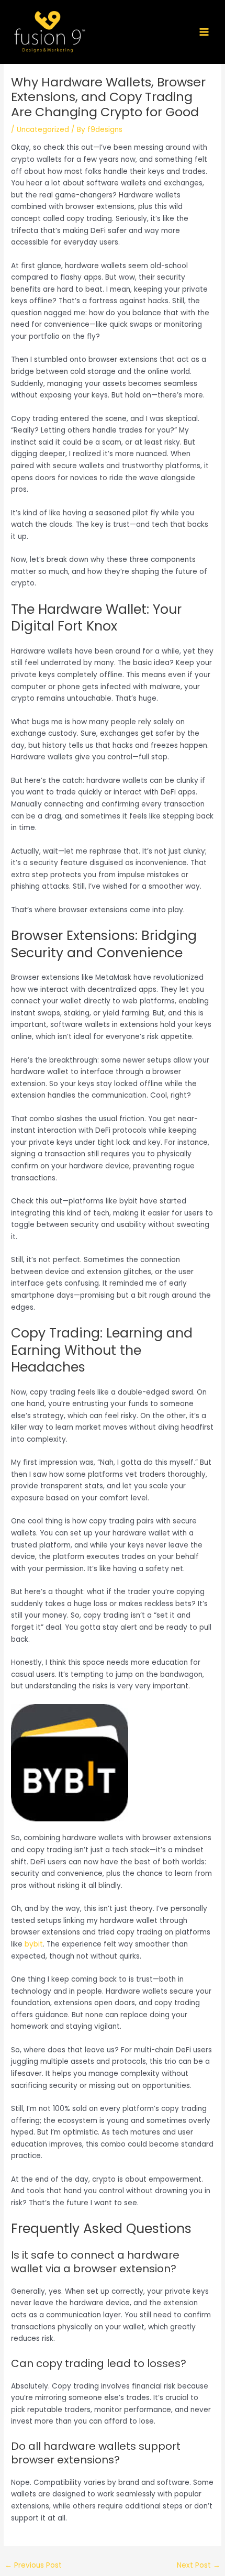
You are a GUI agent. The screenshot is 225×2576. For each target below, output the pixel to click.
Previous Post (33, 2565)
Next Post (199, 2565)
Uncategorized (43, 130)
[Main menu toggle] (204, 32)
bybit (34, 1944)
